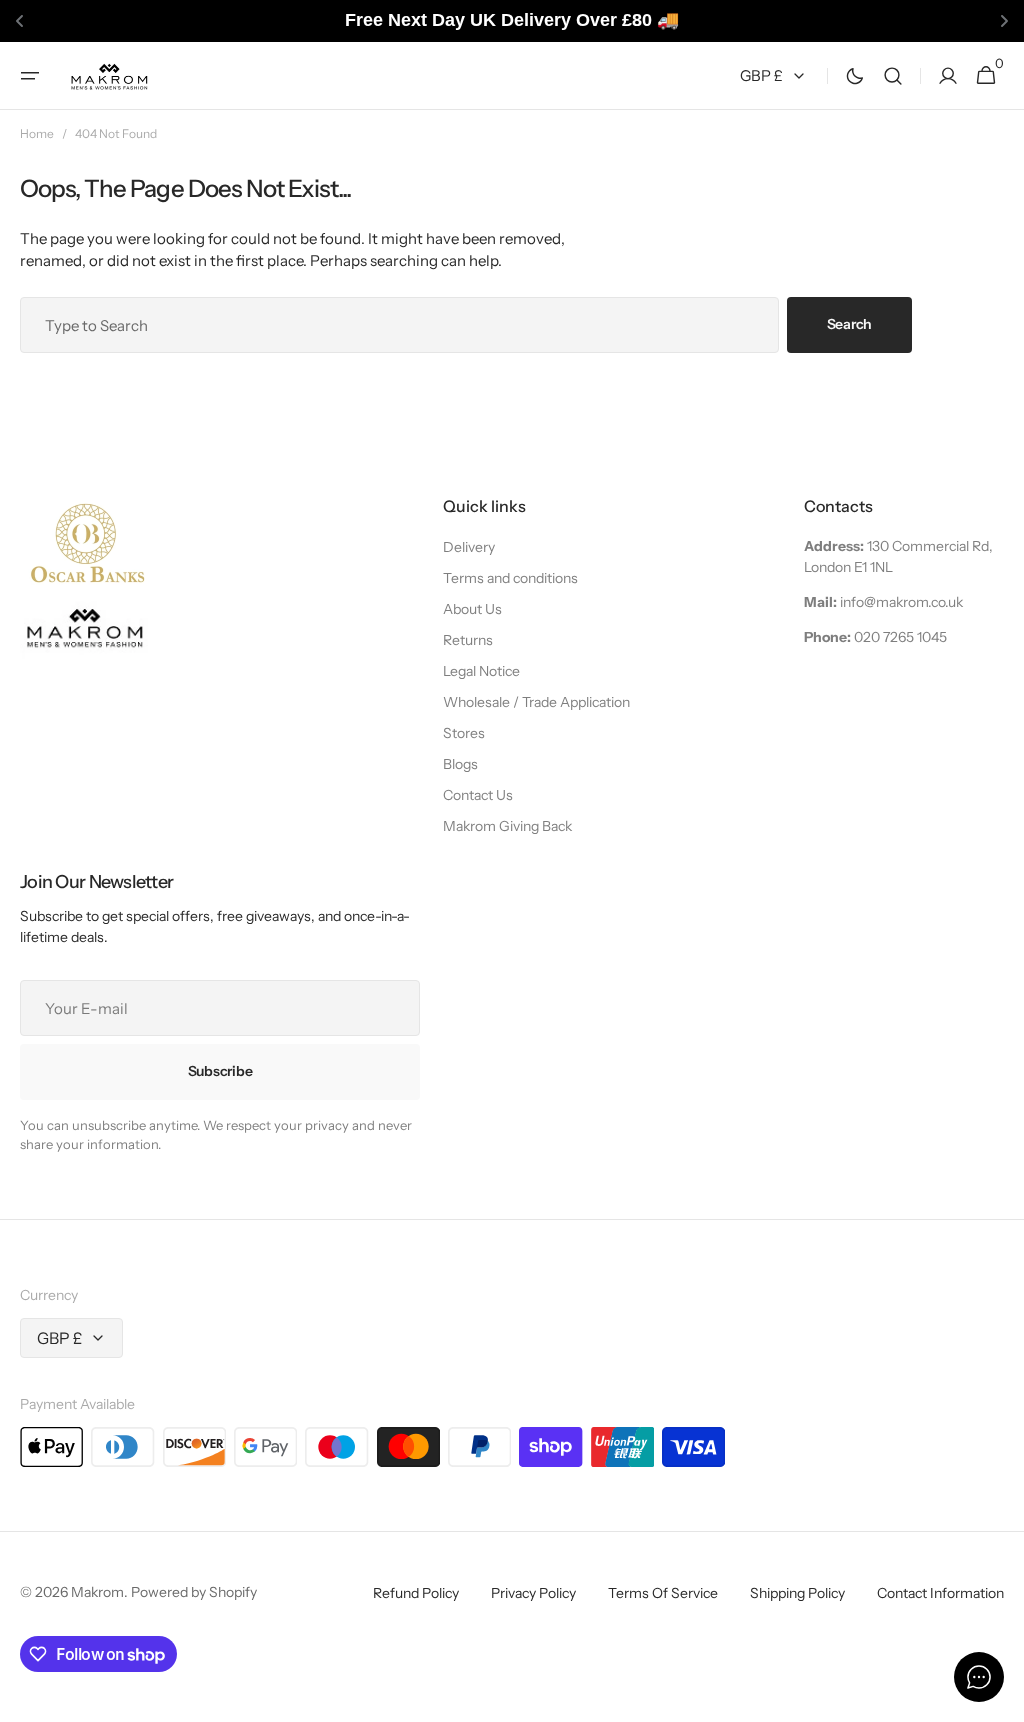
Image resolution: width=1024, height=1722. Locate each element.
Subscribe (220, 1071)
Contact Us (478, 795)
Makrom (97, 1592)
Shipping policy (797, 1593)
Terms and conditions (510, 578)
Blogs (460, 764)
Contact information (940, 1593)
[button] (30, 75)
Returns (468, 640)
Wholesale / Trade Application (536, 702)
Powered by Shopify (194, 1592)
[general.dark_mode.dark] (855, 75)
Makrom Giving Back (507, 826)
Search (849, 324)
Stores (464, 733)
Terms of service (663, 1593)
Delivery (469, 547)
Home (37, 133)
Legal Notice (481, 671)
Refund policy (416, 1593)
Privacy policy (533, 1593)
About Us (472, 609)
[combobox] (399, 325)
